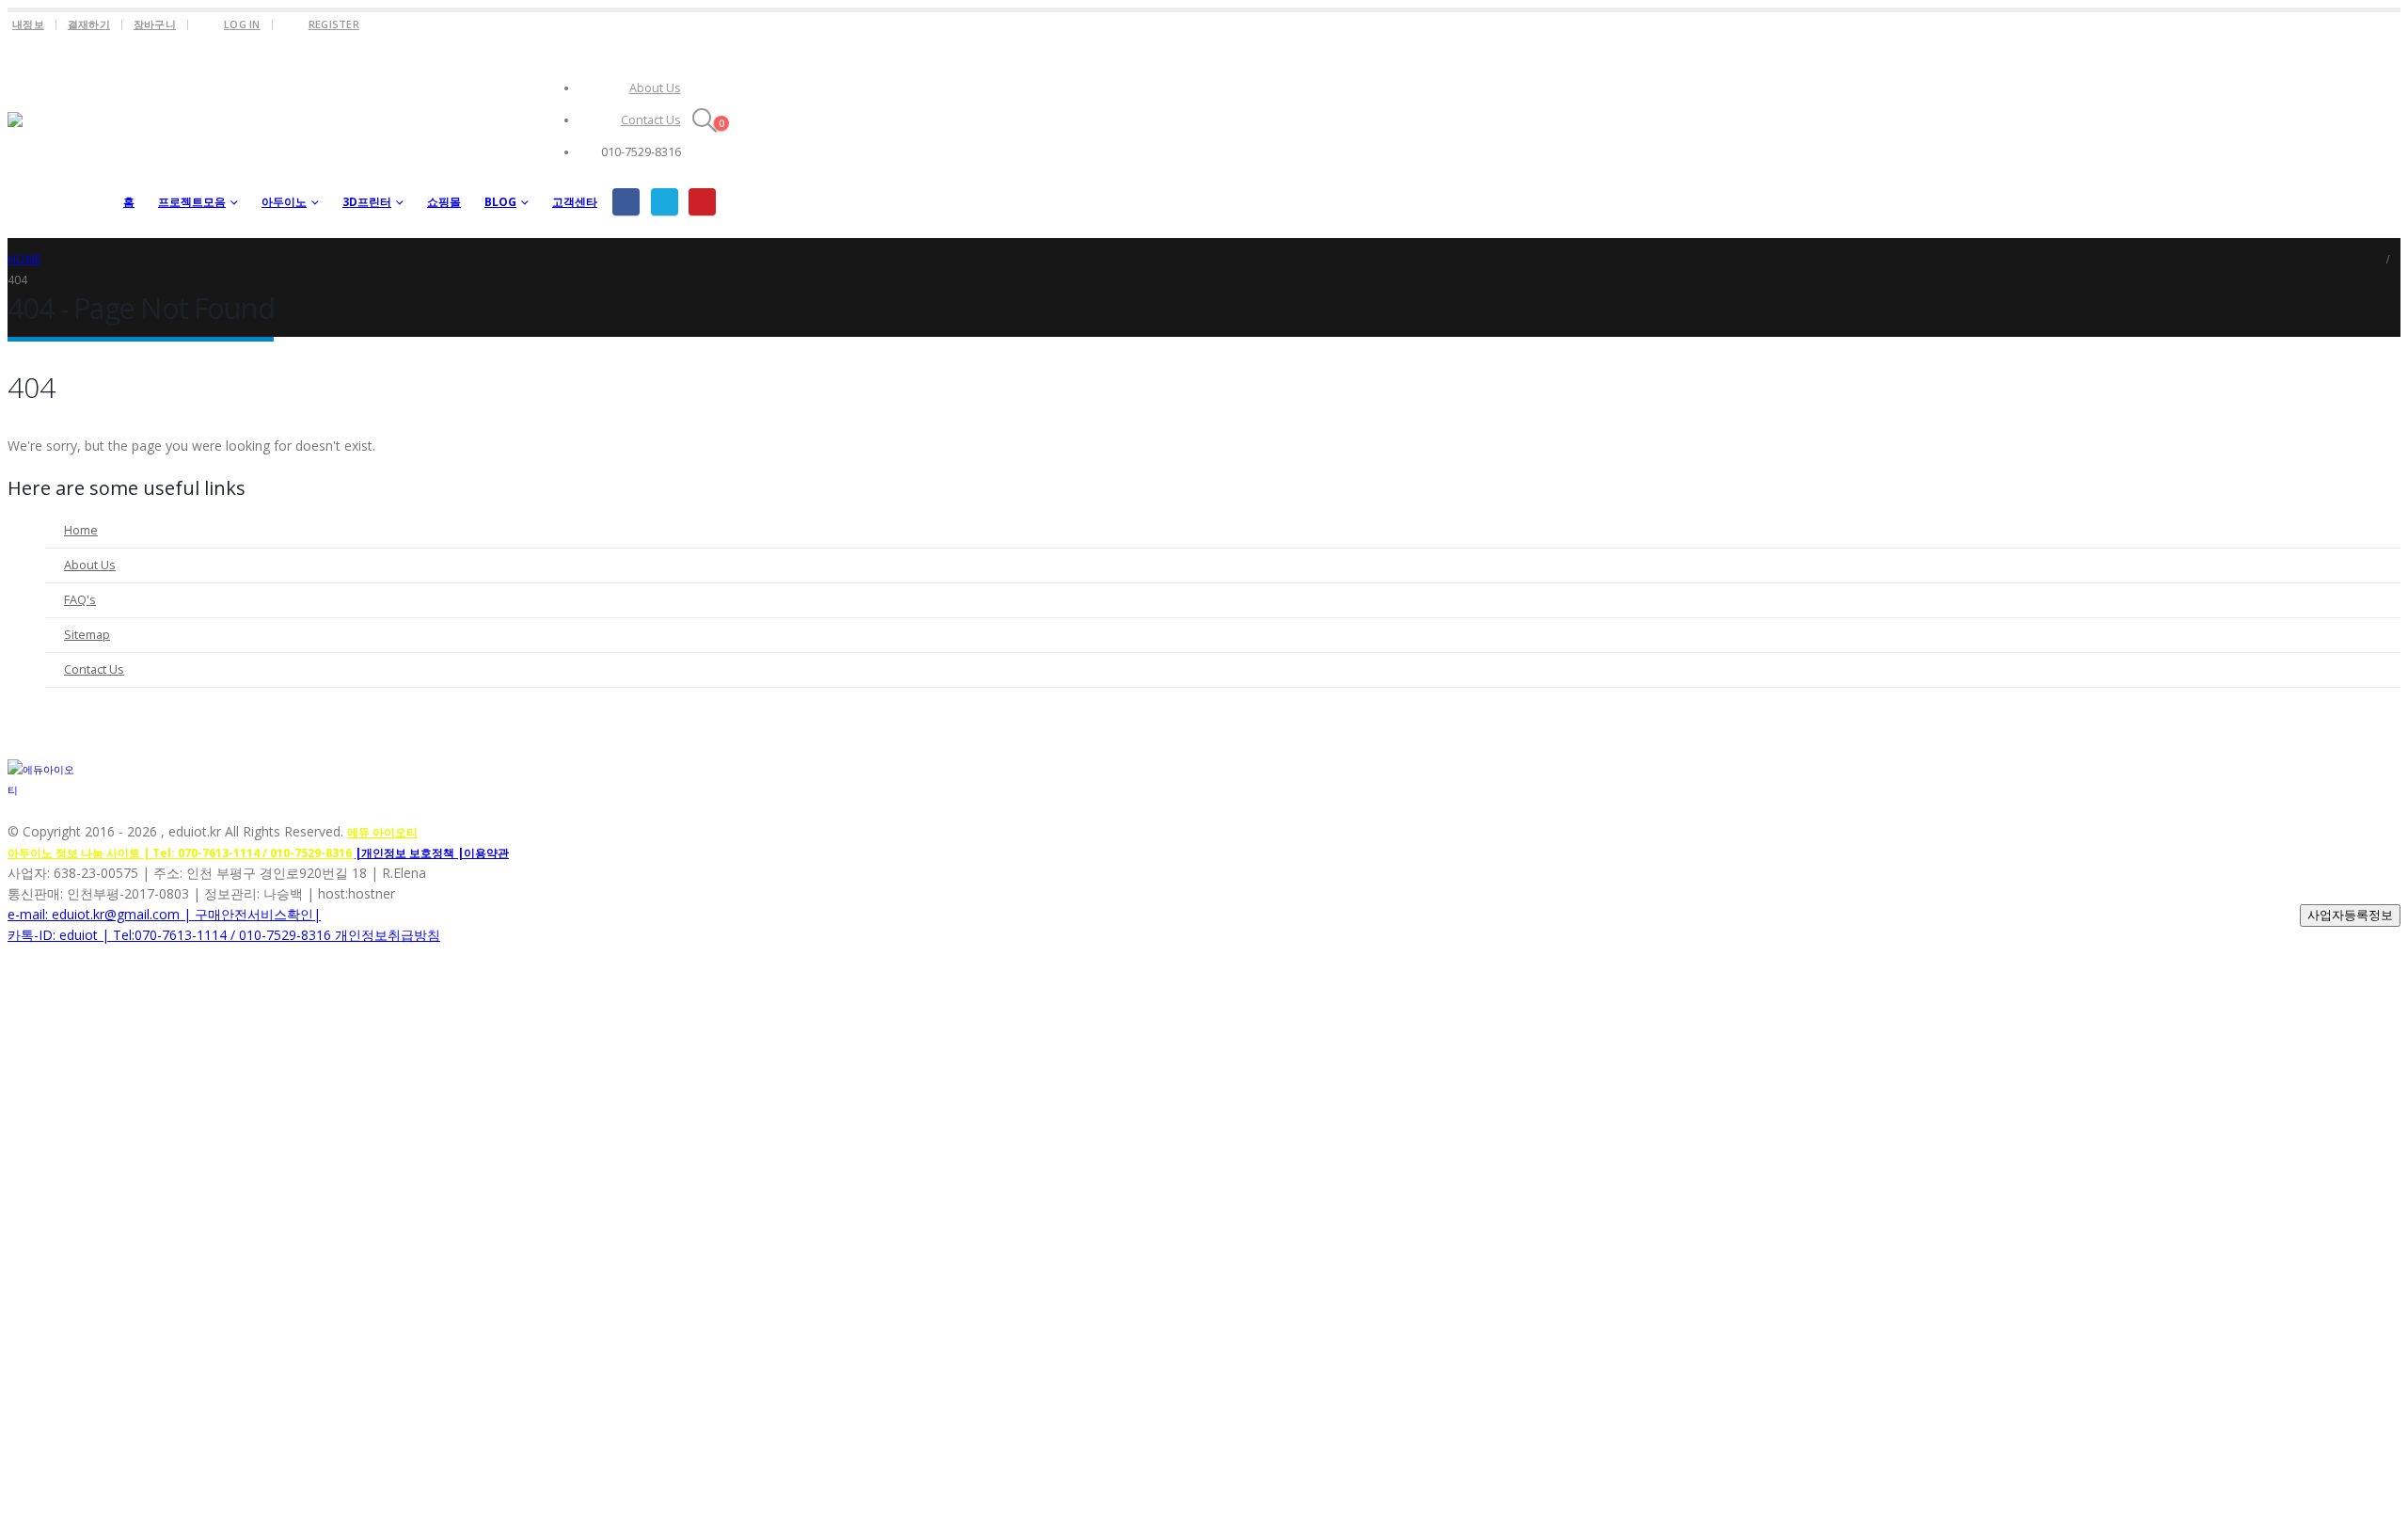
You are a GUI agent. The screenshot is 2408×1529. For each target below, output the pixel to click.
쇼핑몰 (444, 202)
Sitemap (87, 635)
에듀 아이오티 (382, 832)
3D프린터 (367, 202)
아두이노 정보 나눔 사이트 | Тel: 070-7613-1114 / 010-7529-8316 (181, 853)
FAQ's (80, 600)
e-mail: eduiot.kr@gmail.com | (101, 914)
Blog (500, 202)
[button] (705, 120)
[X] (665, 202)
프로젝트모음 (192, 202)
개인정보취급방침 (388, 935)
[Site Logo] (60, 137)
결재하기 (89, 24)
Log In (242, 24)
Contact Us (651, 120)
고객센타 (575, 202)
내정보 (28, 24)
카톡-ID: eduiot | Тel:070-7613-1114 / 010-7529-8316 (171, 935)
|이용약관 (483, 853)
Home (81, 530)
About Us (655, 88)
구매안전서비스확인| (258, 914)
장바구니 (155, 24)
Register (334, 24)
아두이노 (284, 202)
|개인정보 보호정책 (406, 853)
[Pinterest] (702, 202)
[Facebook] (626, 202)
